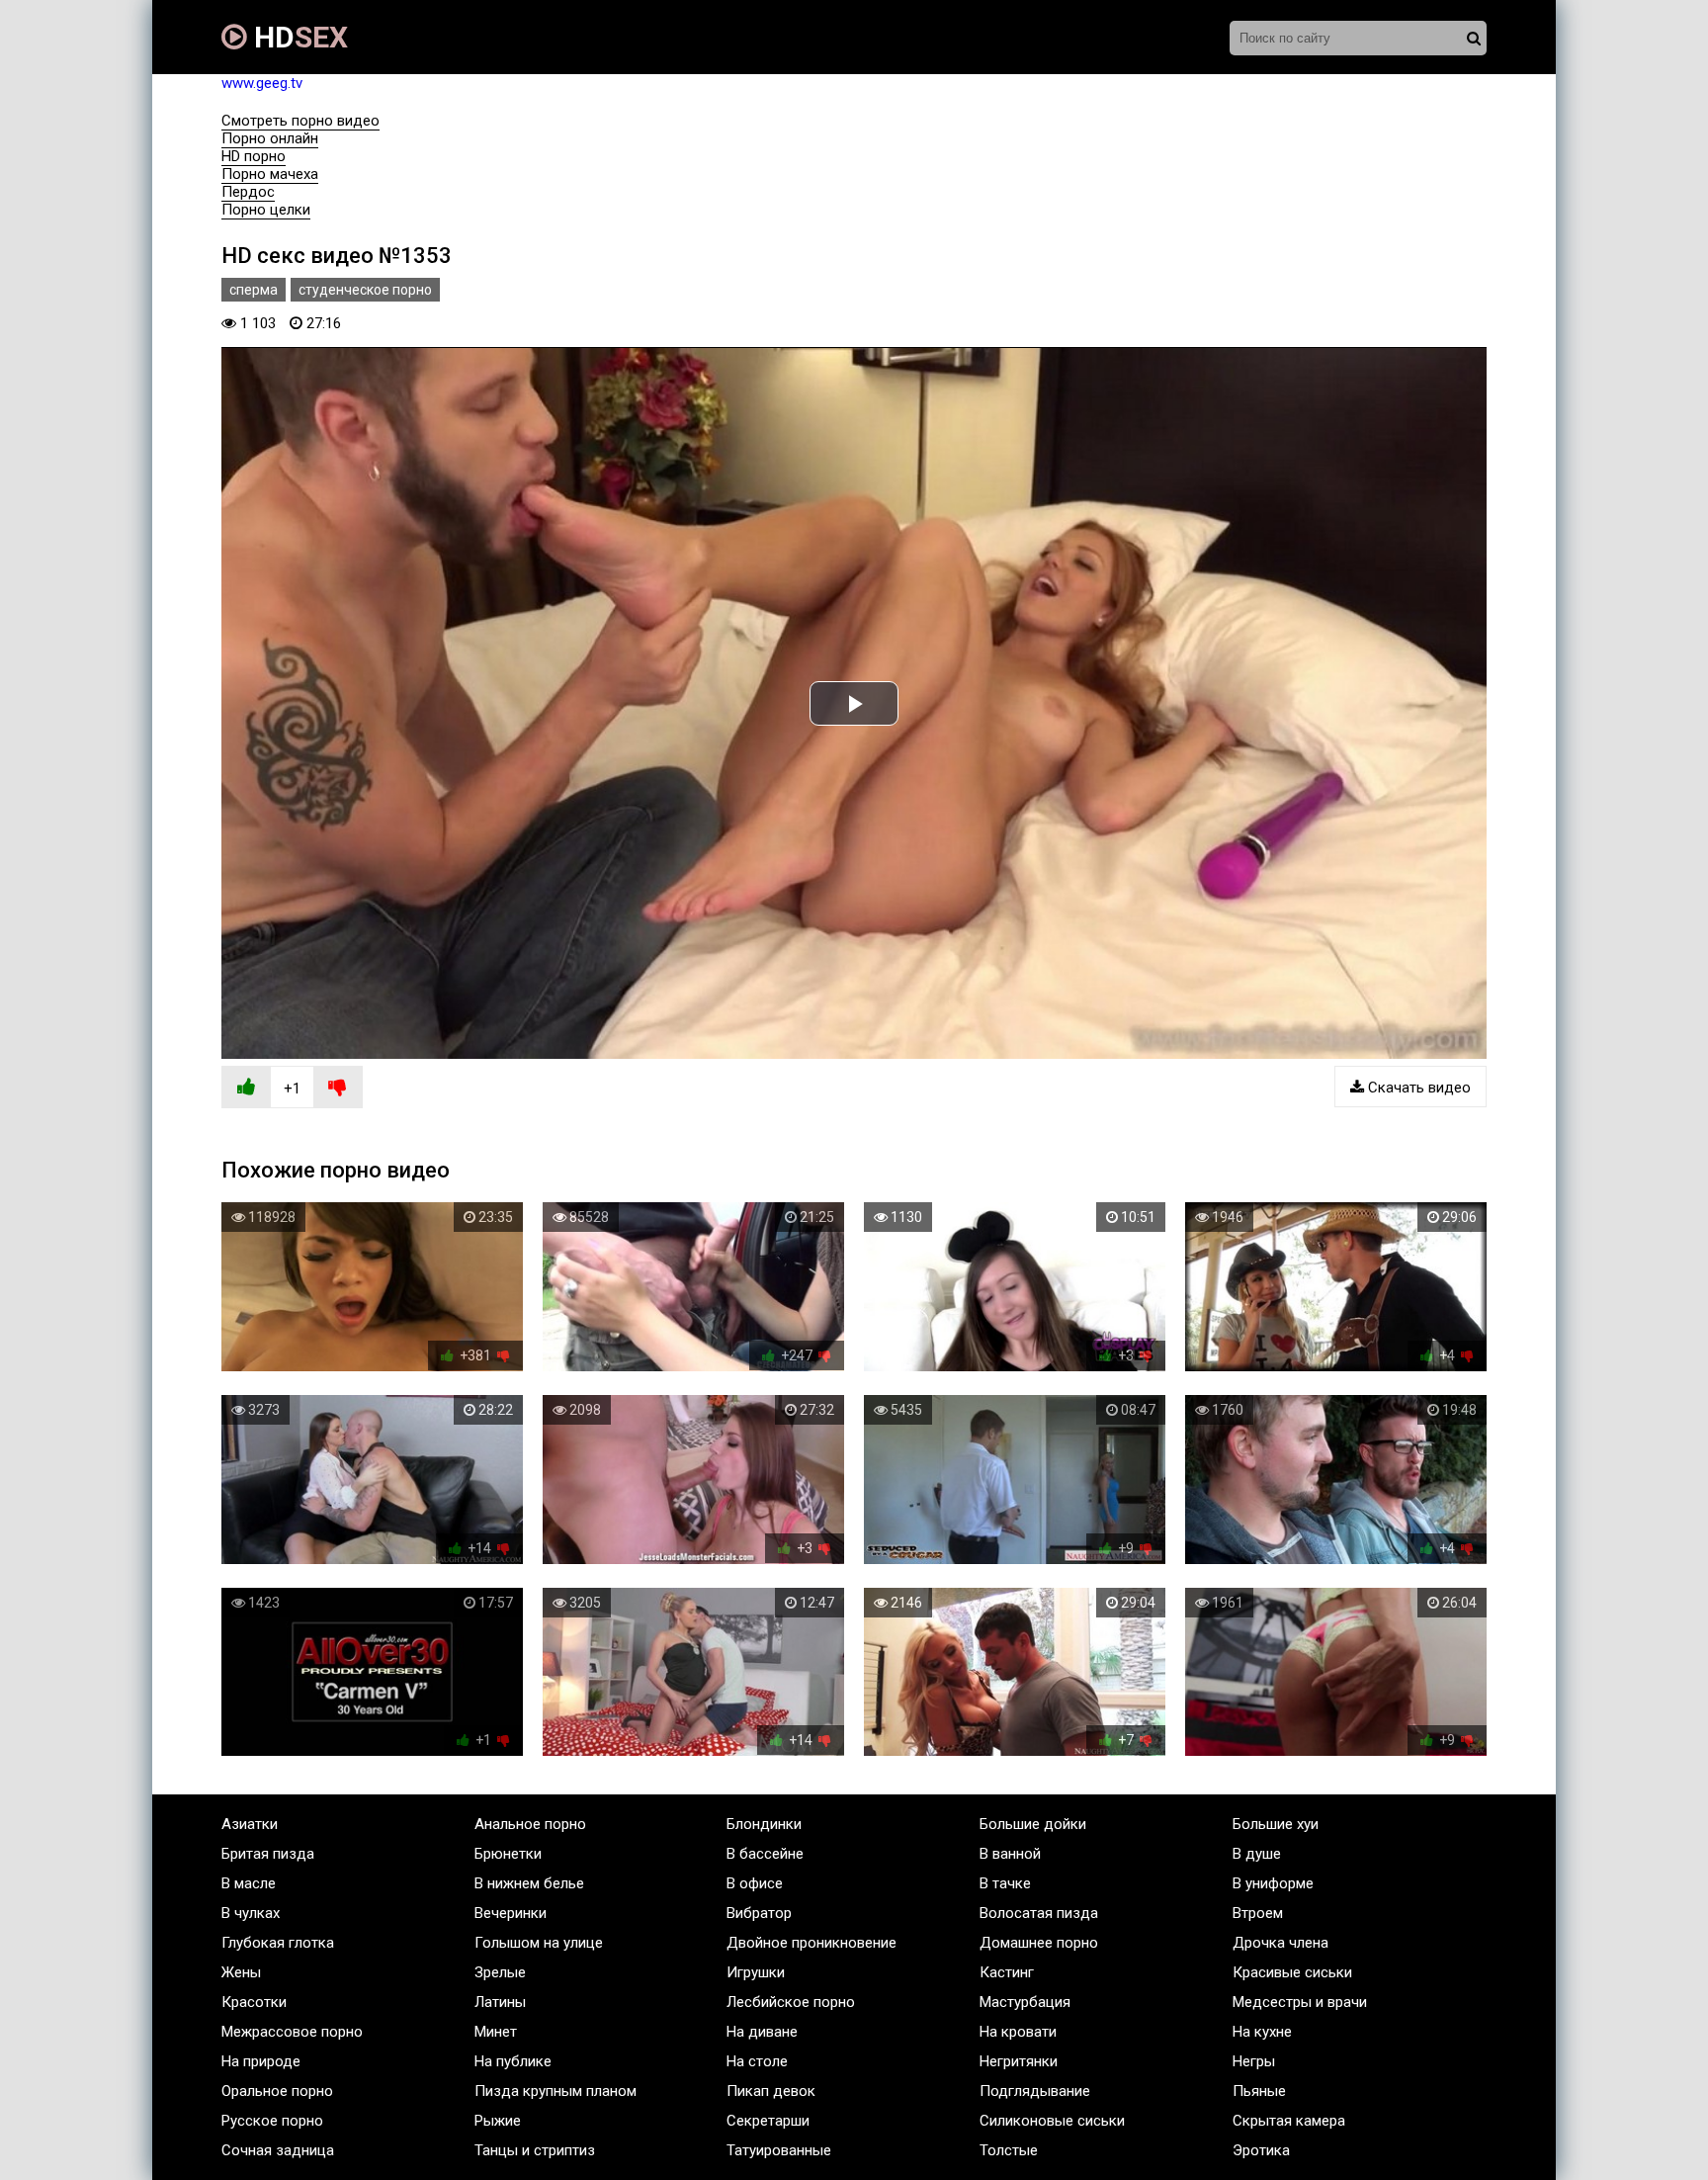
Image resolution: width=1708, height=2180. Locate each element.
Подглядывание (1035, 2091)
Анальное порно (530, 1824)
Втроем (1258, 1913)
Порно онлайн (270, 138)
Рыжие (498, 2121)
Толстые (1009, 2150)
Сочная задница (278, 2150)
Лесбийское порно (791, 2002)
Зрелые (500, 1972)
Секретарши (768, 2121)
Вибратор (759, 1913)
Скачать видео (1417, 1088)
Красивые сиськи (1292, 1972)
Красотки (254, 2002)
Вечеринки (511, 1913)
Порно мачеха (270, 174)
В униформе (1273, 1883)
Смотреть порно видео (300, 121)
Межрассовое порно (292, 2032)
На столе (757, 2061)
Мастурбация (1025, 2002)
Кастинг (1007, 1972)
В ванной (1010, 1854)
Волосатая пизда (1039, 1913)
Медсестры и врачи (1300, 2002)
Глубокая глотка (278, 1943)
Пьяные (1259, 2091)
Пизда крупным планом (555, 2091)
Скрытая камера (1289, 2121)
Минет (496, 2032)
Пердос (248, 192)
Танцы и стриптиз (535, 2150)
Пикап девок (771, 2091)
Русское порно (272, 2121)
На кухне (1262, 2032)
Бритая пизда (268, 1854)
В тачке (1005, 1883)
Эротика (1261, 2150)
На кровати (1018, 2032)
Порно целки (266, 210)
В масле (249, 1883)
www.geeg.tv (262, 83)
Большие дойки (1033, 1824)
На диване (762, 2032)
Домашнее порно (1039, 1943)
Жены (241, 1972)
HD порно (254, 156)
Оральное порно (277, 2091)
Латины (500, 2002)
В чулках (251, 1913)
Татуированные (779, 2150)
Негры (1254, 2061)
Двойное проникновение (811, 1943)
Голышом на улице (539, 1943)
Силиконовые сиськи (1052, 2121)
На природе (261, 2061)
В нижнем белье (529, 1883)
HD (298, 37)
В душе (1257, 1854)
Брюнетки (508, 1854)
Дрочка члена (1281, 1943)
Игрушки (756, 1972)
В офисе (755, 1883)
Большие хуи (1276, 1824)
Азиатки (250, 1824)
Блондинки (764, 1824)
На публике (513, 2061)
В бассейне (765, 1854)
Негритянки (1019, 2061)
